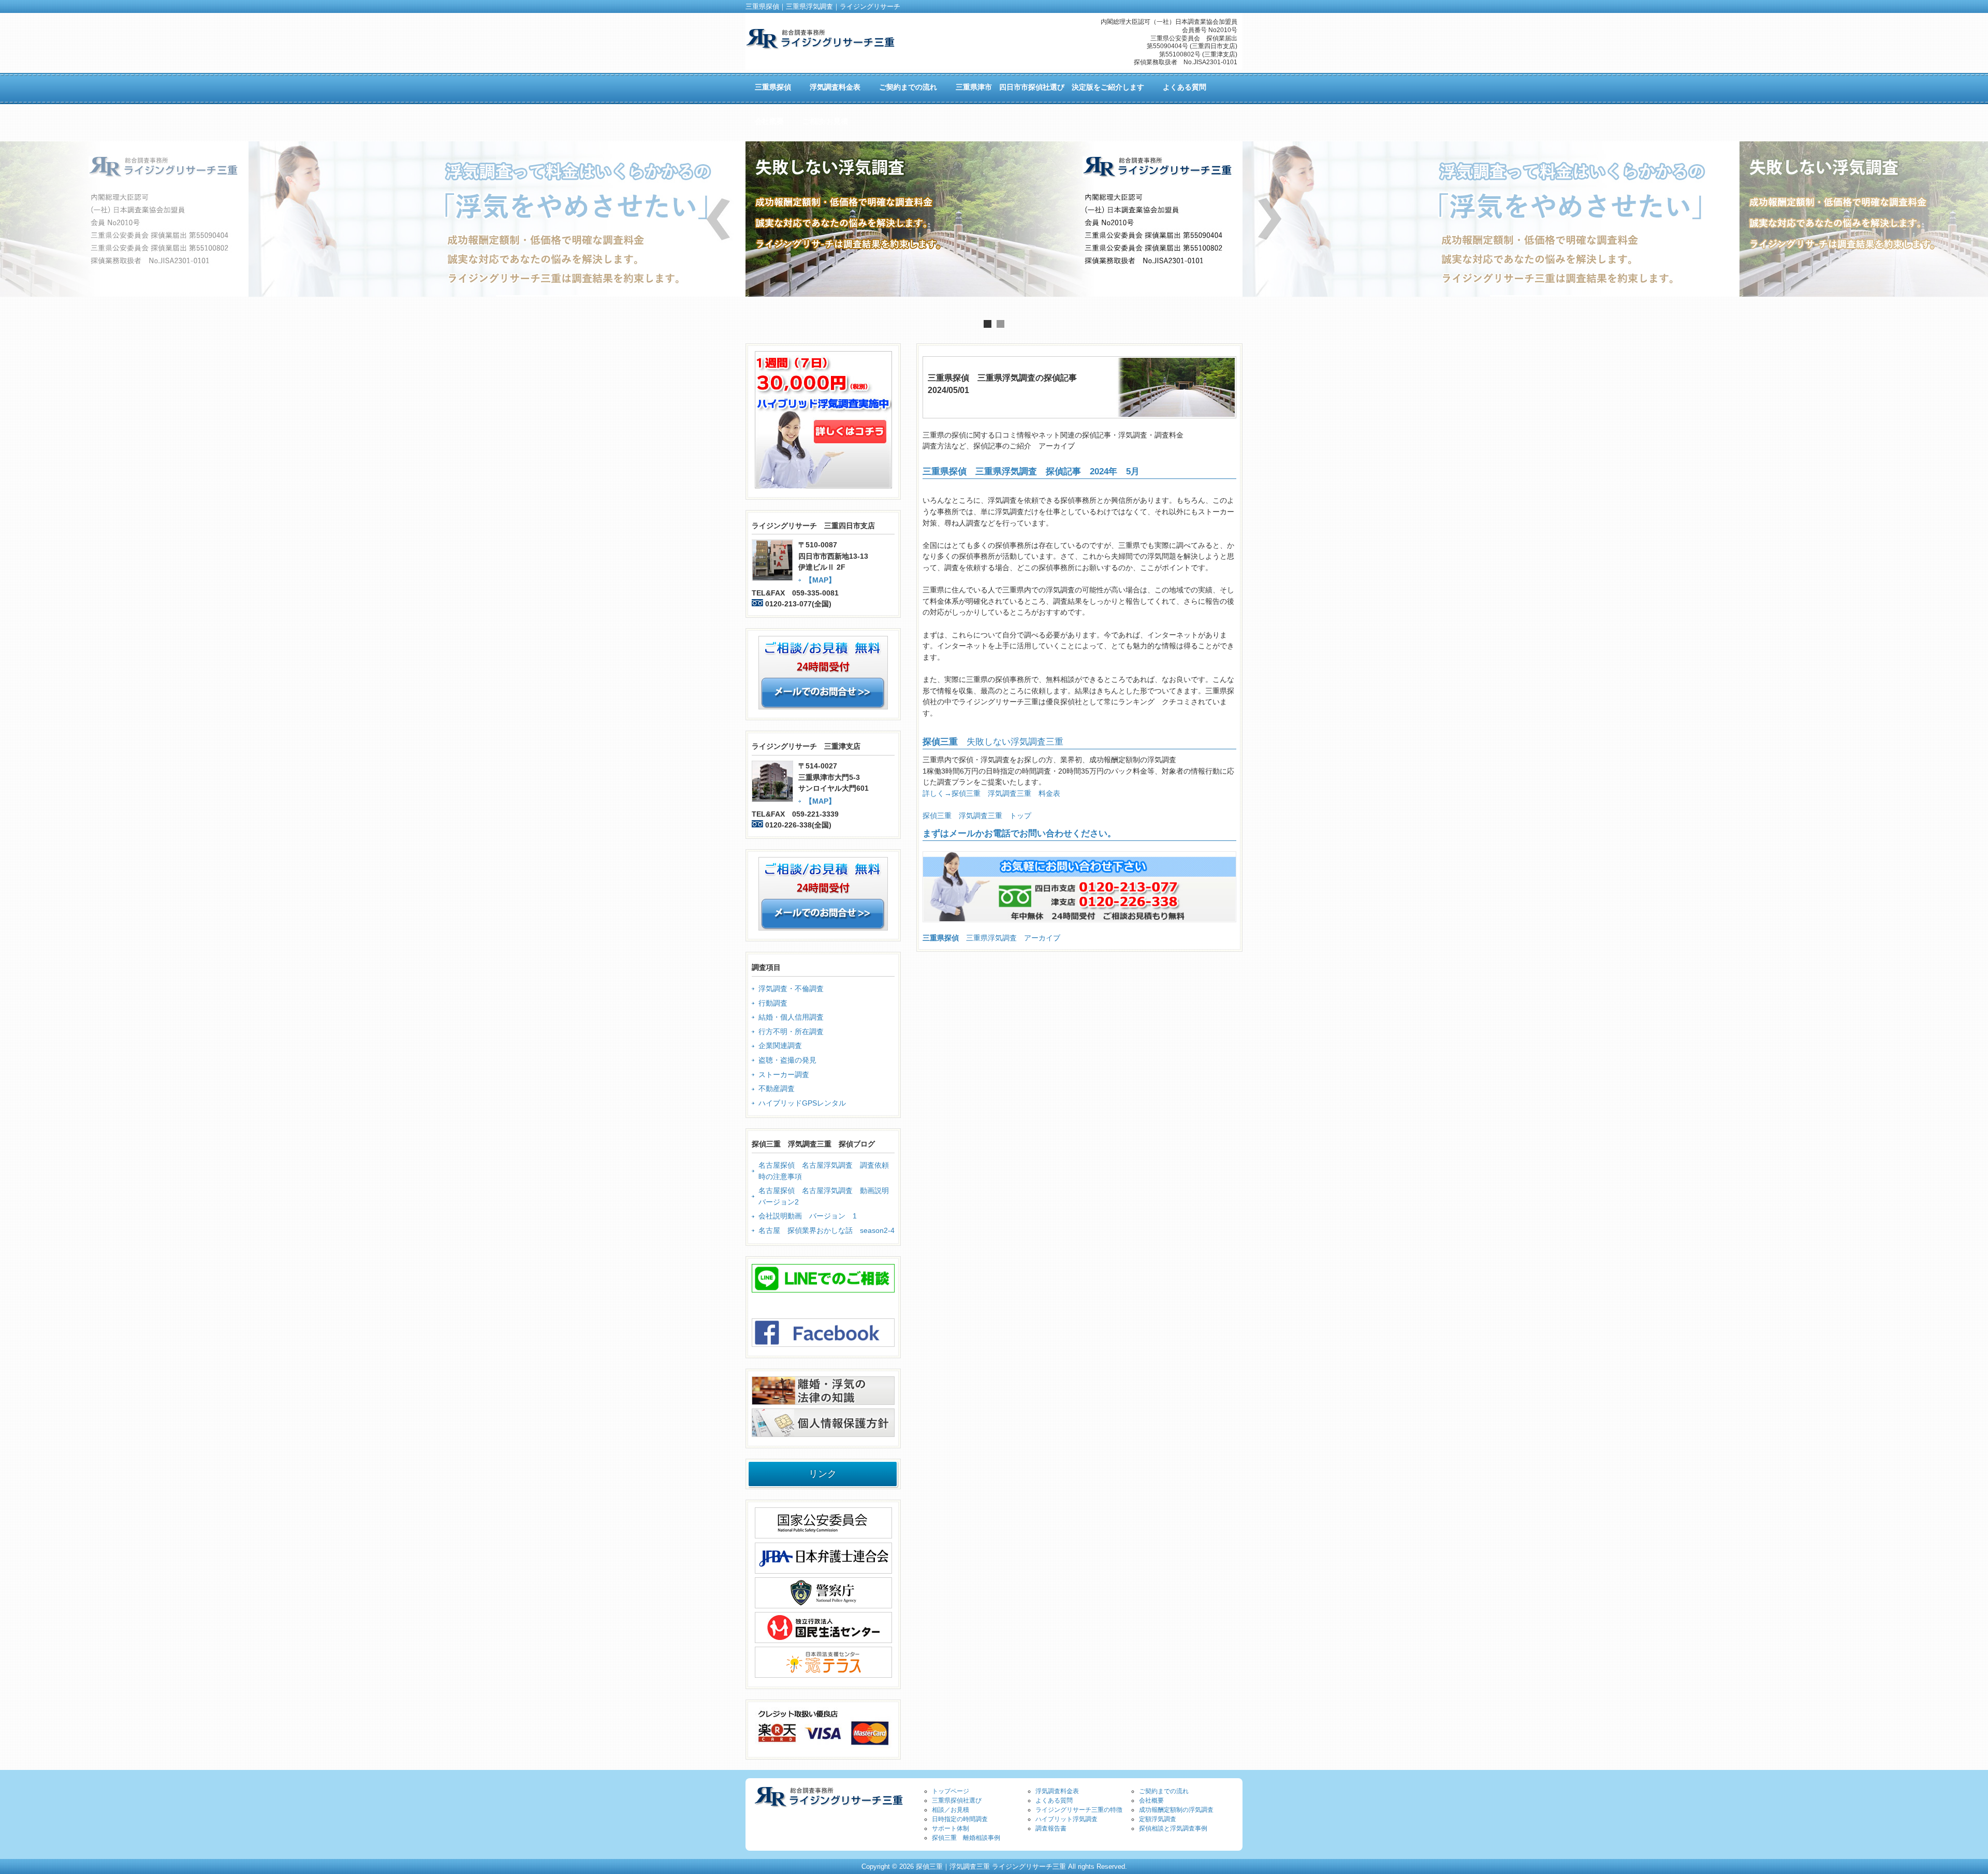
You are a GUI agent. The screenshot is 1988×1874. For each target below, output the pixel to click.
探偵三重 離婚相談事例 (966, 1838)
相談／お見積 (951, 1810)
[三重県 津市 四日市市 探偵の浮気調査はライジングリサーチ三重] (820, 45)
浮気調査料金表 (1057, 1791)
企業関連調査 (780, 1045)
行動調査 (773, 1003)
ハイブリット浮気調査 (1066, 1819)
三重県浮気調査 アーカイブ (991, 938)
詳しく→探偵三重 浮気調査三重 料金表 (991, 793)
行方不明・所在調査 (791, 1032)
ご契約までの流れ (1164, 1791)
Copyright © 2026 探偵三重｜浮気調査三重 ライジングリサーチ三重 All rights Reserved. (994, 1866)
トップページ (951, 1791)
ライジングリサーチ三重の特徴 (1079, 1810)
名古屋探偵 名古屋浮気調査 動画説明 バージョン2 (827, 1196)
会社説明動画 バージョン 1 (808, 1216)
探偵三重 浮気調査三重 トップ (977, 816)
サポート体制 (951, 1828)
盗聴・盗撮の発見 (787, 1060)
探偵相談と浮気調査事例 (1173, 1828)
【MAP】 (820, 580)
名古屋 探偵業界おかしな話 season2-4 (827, 1230)
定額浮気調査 (1158, 1819)
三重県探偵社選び (957, 1800)
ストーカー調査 (784, 1074)
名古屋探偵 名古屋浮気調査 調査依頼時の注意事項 (824, 1171)
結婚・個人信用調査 (791, 1017)
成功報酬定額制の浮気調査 (1176, 1810)
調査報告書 (1051, 1828)
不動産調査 (777, 1088)
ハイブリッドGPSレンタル (802, 1103)
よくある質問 (1054, 1800)
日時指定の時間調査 (960, 1819)
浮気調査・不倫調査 (791, 989)
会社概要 (1151, 1800)
